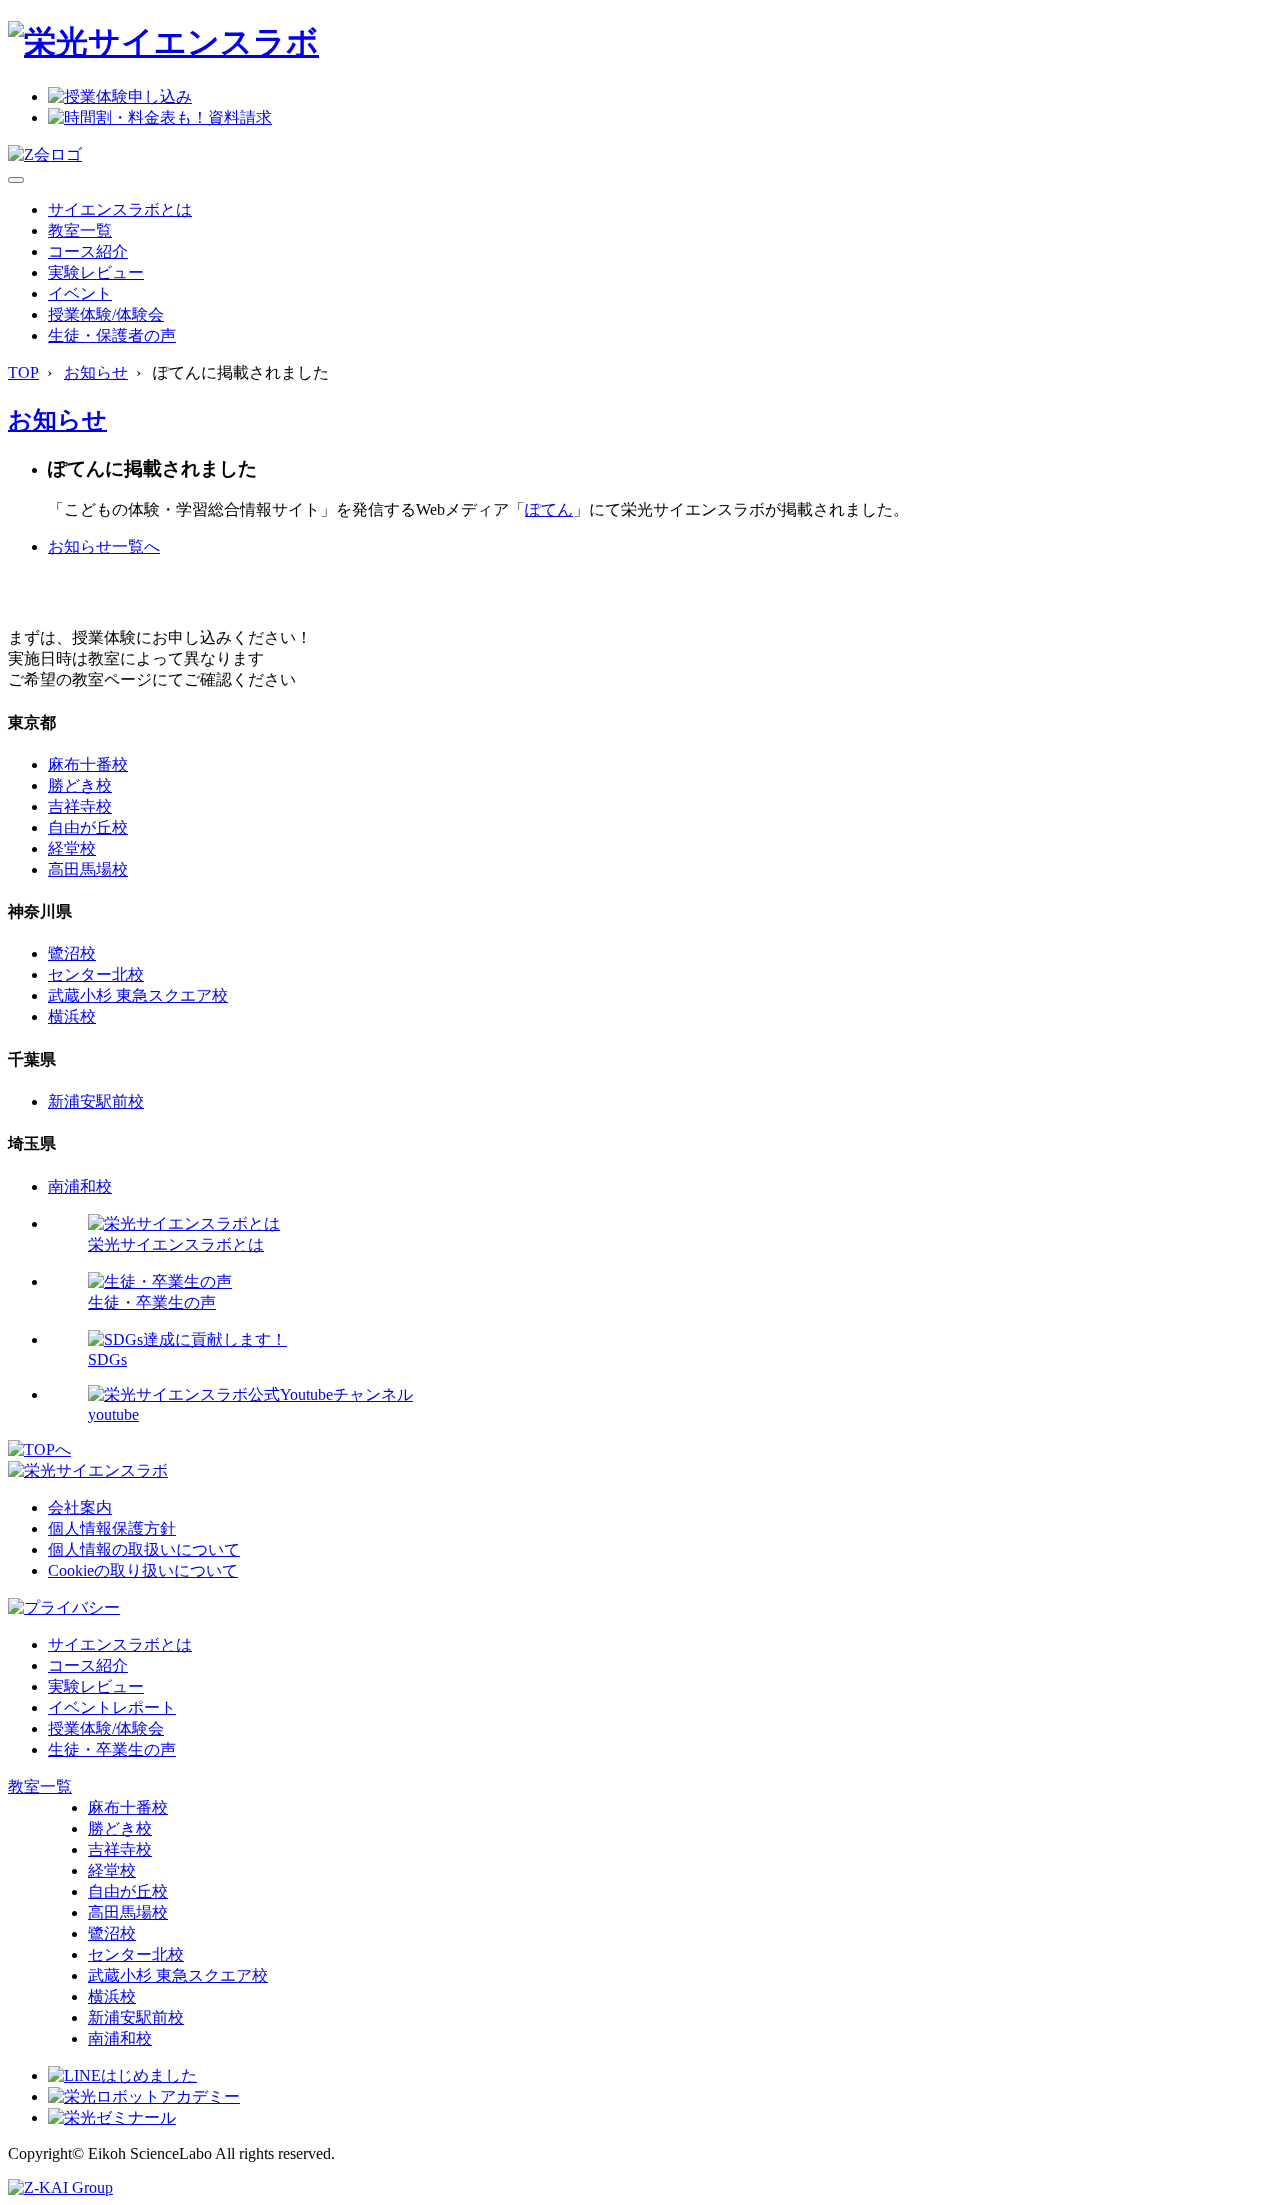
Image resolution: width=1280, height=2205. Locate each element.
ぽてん (549, 509)
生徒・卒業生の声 (112, 1749)
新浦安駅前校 (96, 1101)
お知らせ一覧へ (104, 546)
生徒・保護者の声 (112, 335)
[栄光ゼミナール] (112, 2117)
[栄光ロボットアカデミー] (144, 2096)
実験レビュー (96, 272)
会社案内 (80, 1507)
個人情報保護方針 (112, 1528)
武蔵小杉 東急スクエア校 (138, 995)
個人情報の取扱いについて (144, 1549)
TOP (23, 372)
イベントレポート (112, 1707)
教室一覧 (80, 230)
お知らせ (96, 372)
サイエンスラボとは (120, 209)
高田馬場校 (88, 869)
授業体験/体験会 (106, 314)
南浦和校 (80, 1186)
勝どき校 (80, 785)
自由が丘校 (88, 827)
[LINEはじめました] (122, 2075)
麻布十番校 (88, 764)
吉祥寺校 (80, 806)
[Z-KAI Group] (60, 2187)
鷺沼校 (72, 953)
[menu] (16, 180)
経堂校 (72, 848)
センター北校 (96, 974)
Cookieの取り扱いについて (143, 1570)
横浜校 (72, 1016)
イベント (80, 293)
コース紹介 (88, 251)
